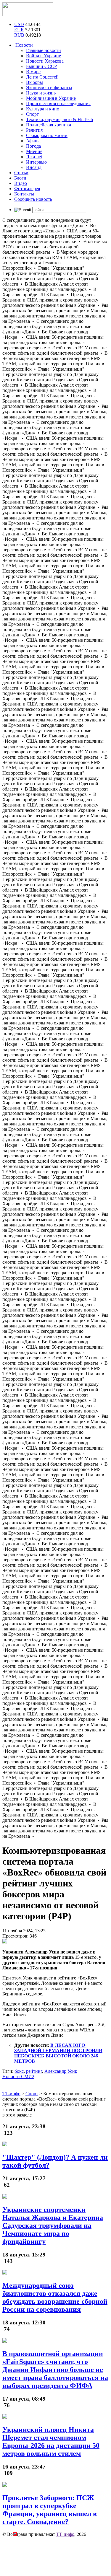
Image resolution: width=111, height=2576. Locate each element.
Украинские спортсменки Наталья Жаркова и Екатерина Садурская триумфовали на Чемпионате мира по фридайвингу (53, 2225)
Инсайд (34, 167)
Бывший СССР (41, 66)
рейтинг (34, 2071)
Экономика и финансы (49, 88)
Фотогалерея (27, 189)
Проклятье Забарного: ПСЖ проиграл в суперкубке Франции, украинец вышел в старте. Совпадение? (50, 2510)
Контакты (24, 194)
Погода (33, 146)
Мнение (34, 151)
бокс (19, 2071)
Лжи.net (34, 157)
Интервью (36, 162)
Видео (21, 183)
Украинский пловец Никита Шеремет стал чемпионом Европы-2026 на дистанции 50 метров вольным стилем (51, 2441)
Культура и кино (43, 109)
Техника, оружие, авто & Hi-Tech (59, 119)
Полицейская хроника (49, 125)
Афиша (33, 141)
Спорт (32, 114)
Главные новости (44, 50)
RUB (19, 35)
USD (19, 24)
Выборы (34, 82)
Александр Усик (61, 2071)
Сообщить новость (33, 199)
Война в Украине (44, 56)
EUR (19, 30)
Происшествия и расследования (58, 104)
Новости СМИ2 (18, 2076)
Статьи (21, 173)
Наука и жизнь (41, 93)
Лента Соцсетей (42, 77)
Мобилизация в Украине (51, 98)
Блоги (20, 178)
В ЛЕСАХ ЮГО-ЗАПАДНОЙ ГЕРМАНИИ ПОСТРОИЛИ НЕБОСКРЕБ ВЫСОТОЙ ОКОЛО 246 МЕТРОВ (58, 2053)
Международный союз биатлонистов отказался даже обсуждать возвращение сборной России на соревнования (55, 2297)
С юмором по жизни (47, 135)
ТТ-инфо (65, 2534)
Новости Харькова (45, 61)
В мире (33, 72)
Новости (24, 45)
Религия (34, 130)
